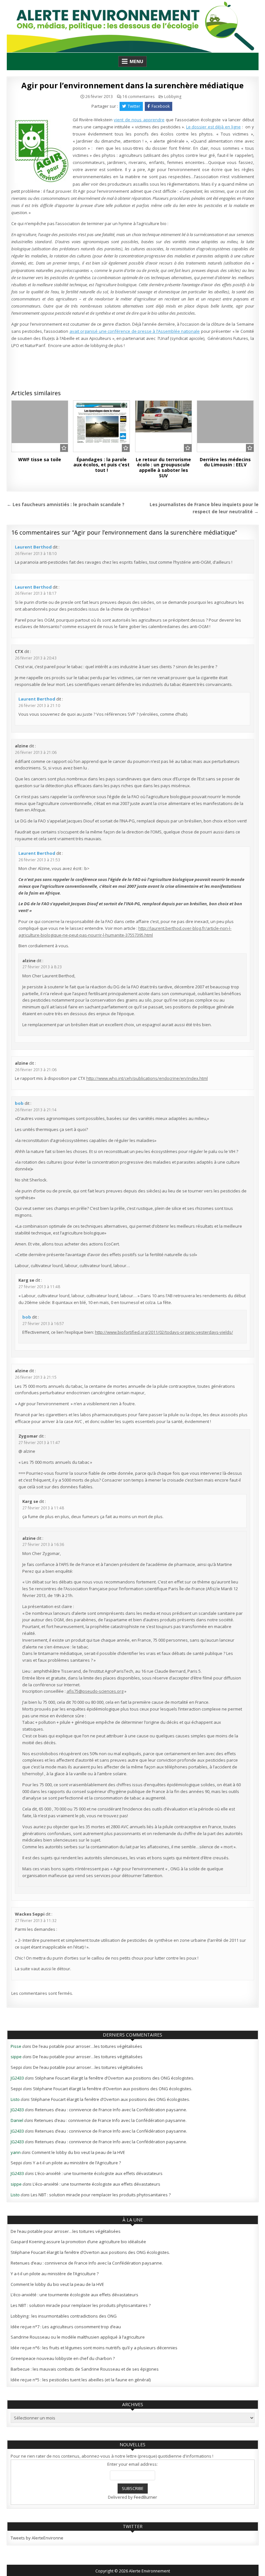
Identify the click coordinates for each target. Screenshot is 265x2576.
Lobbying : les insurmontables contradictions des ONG (64, 2316)
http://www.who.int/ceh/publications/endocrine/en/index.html (147, 1078)
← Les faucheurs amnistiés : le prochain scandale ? (66, 504)
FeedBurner (145, 2497)
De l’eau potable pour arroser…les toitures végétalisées (87, 2046)
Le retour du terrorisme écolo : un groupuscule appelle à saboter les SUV (163, 467)
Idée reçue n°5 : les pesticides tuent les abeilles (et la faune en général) (81, 2380)
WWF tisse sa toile (40, 459)
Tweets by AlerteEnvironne (37, 2538)
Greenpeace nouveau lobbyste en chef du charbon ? (63, 2358)
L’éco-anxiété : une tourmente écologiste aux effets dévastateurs (99, 2173)
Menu (136, 61)
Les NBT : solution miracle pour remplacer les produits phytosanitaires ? (101, 2195)
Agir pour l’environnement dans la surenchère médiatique (132, 85)
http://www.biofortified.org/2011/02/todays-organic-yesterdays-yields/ (164, 1332)
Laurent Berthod (33, 547)
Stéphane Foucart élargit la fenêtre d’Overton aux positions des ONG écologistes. (115, 2078)
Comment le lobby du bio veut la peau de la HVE (78, 2152)
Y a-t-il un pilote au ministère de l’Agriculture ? (77, 2163)
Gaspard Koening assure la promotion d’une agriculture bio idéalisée (78, 2242)
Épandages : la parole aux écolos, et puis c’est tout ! (101, 465)
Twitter (134, 106)
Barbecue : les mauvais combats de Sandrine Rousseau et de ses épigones (85, 2369)
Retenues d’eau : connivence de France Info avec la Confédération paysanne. (111, 2110)
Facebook (161, 106)
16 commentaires (138, 97)
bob (19, 1103)
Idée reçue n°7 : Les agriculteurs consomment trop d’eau (66, 2327)
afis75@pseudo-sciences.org (95, 1691)
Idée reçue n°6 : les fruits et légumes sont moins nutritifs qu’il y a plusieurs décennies (94, 2348)
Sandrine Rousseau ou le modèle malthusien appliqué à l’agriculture (78, 2337)
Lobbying (173, 97)
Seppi (16, 2067)
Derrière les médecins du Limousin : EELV (225, 462)
